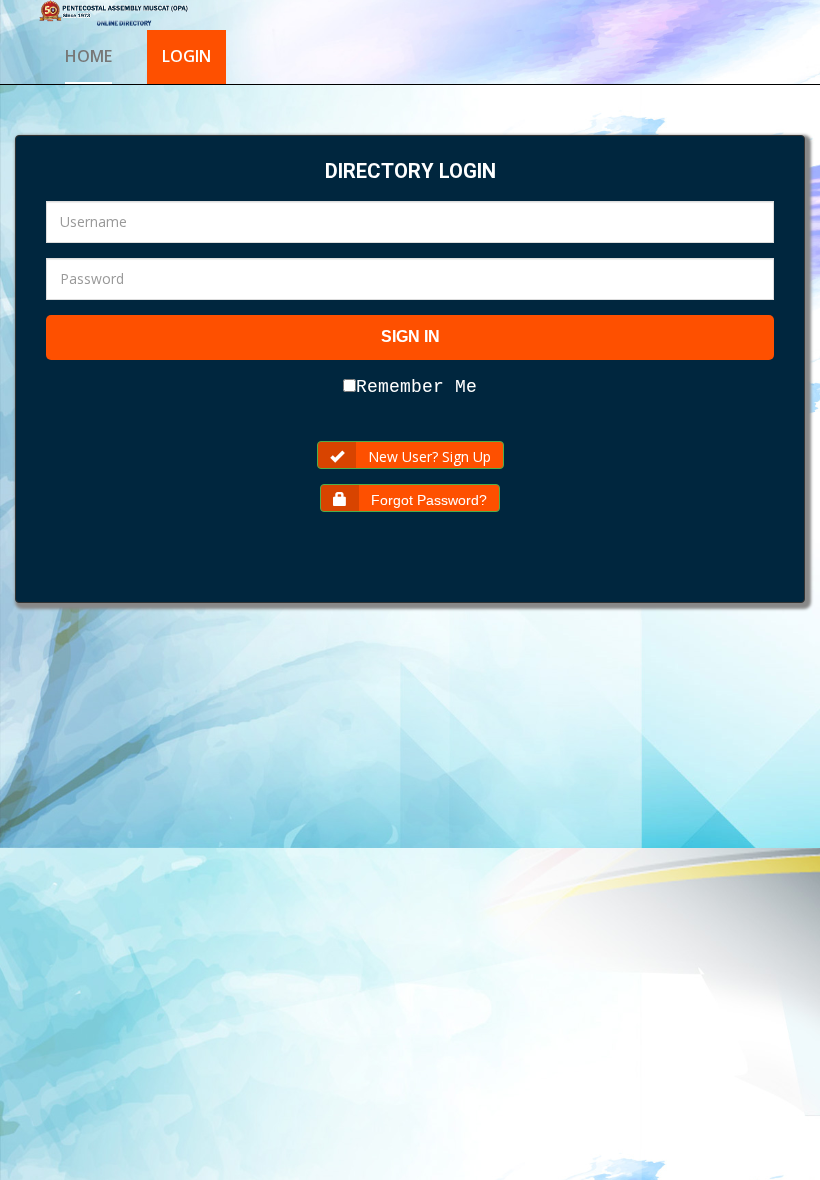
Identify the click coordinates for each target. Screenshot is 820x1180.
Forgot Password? (429, 500)
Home (88, 56)
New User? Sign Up (429, 456)
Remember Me (416, 387)
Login (186, 56)
